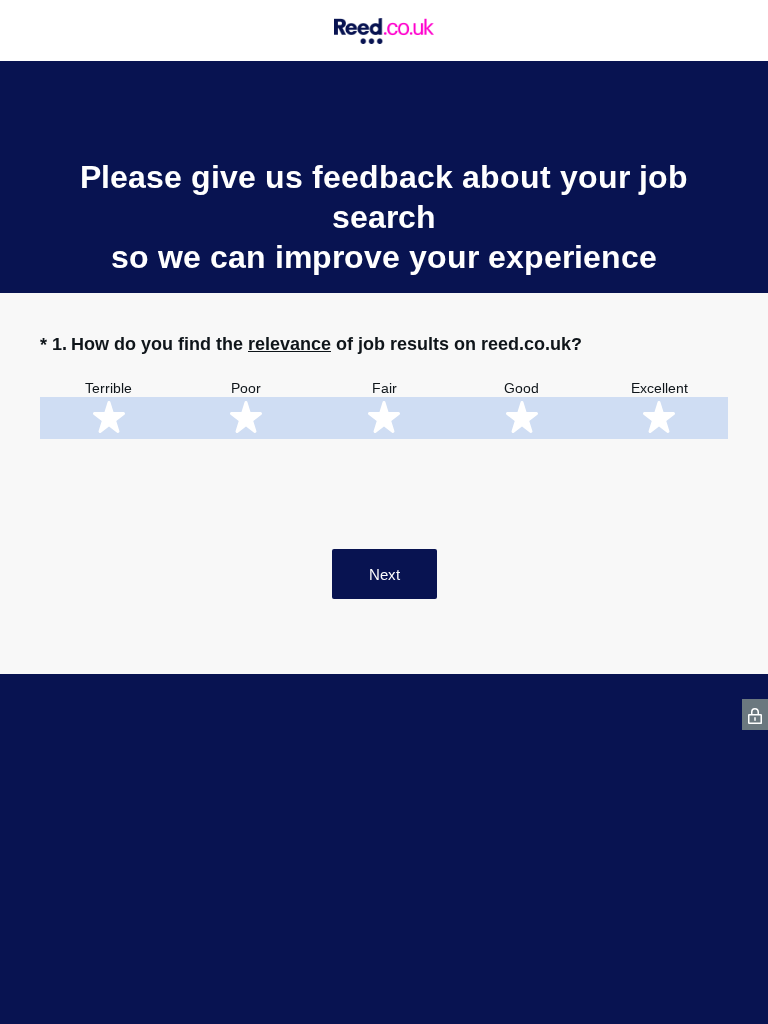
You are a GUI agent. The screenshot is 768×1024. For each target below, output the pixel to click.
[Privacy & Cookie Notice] (755, 714)
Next (384, 574)
